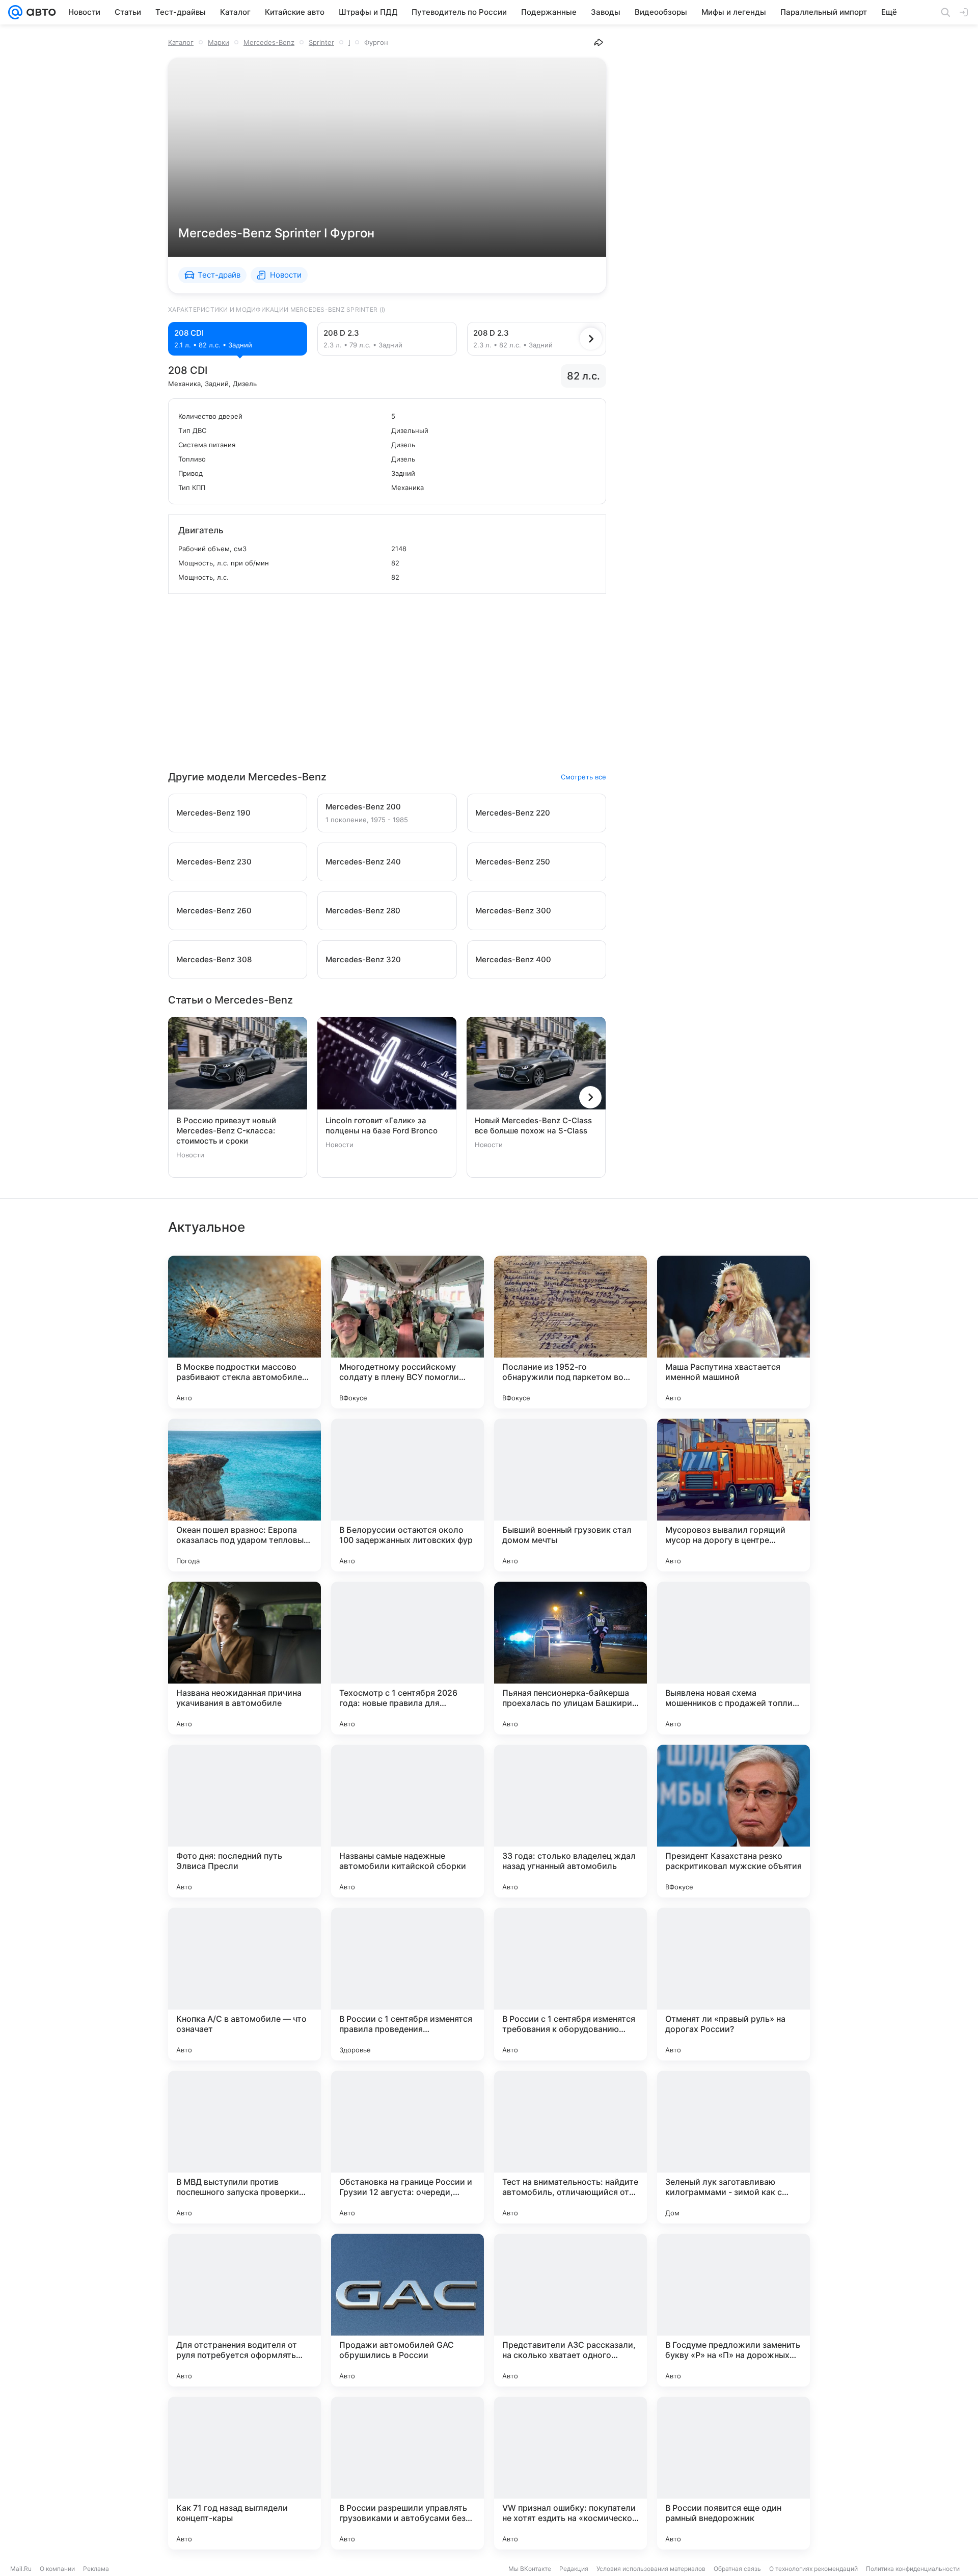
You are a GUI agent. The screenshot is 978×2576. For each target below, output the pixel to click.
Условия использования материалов (651, 2569)
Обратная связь (737, 2569)
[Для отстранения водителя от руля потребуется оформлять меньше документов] (244, 2310)
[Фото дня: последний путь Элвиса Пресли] (244, 1821)
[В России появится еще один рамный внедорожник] (733, 2473)
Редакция (574, 2569)
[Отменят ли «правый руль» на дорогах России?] (733, 1984)
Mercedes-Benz (269, 42)
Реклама (96, 2569)
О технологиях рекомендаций (813, 2569)
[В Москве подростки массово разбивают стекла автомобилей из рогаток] (244, 1332)
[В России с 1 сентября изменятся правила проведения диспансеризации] (407, 1984)
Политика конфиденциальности (913, 2569)
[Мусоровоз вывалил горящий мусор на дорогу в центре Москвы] (733, 1495)
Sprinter (321, 42)
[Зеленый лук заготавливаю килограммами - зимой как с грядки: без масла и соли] (733, 2147)
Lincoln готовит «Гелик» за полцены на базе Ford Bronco (382, 1126)
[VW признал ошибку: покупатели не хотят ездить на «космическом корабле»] (570, 2473)
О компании (57, 2569)
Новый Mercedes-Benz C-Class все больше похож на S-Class (533, 1126)
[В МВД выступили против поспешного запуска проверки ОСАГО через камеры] (244, 2147)
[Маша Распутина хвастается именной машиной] (733, 1332)
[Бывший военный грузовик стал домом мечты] (570, 1495)
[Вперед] (591, 339)
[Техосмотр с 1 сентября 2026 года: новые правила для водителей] (407, 1658)
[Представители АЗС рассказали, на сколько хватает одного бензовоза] (570, 2310)
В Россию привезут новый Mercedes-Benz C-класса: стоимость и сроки (226, 1131)
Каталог (181, 42)
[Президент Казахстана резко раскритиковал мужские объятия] (733, 1821)
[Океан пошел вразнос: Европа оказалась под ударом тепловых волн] (244, 1495)
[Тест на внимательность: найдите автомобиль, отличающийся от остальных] (570, 2147)
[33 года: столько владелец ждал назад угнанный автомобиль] (570, 1821)
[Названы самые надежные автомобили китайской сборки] (407, 1821)
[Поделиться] (599, 42)
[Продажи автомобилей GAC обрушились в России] (407, 2310)
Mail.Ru (21, 2569)
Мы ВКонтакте (530, 2569)
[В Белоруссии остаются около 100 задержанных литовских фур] (407, 1495)
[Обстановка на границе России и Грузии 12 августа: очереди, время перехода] (407, 2147)
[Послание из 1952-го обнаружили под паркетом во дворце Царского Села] (570, 1332)
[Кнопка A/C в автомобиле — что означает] (244, 1984)
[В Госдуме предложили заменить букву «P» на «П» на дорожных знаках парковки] (733, 2310)
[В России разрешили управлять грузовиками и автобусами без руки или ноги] (407, 2473)
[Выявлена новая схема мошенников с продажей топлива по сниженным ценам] (733, 1658)
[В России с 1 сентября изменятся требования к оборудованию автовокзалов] (570, 1984)
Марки (219, 42)
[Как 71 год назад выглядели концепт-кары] (244, 2473)
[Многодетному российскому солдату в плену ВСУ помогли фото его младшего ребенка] (407, 1332)
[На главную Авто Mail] (39, 12)
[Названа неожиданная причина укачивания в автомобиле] (244, 1658)
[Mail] (15, 12)
